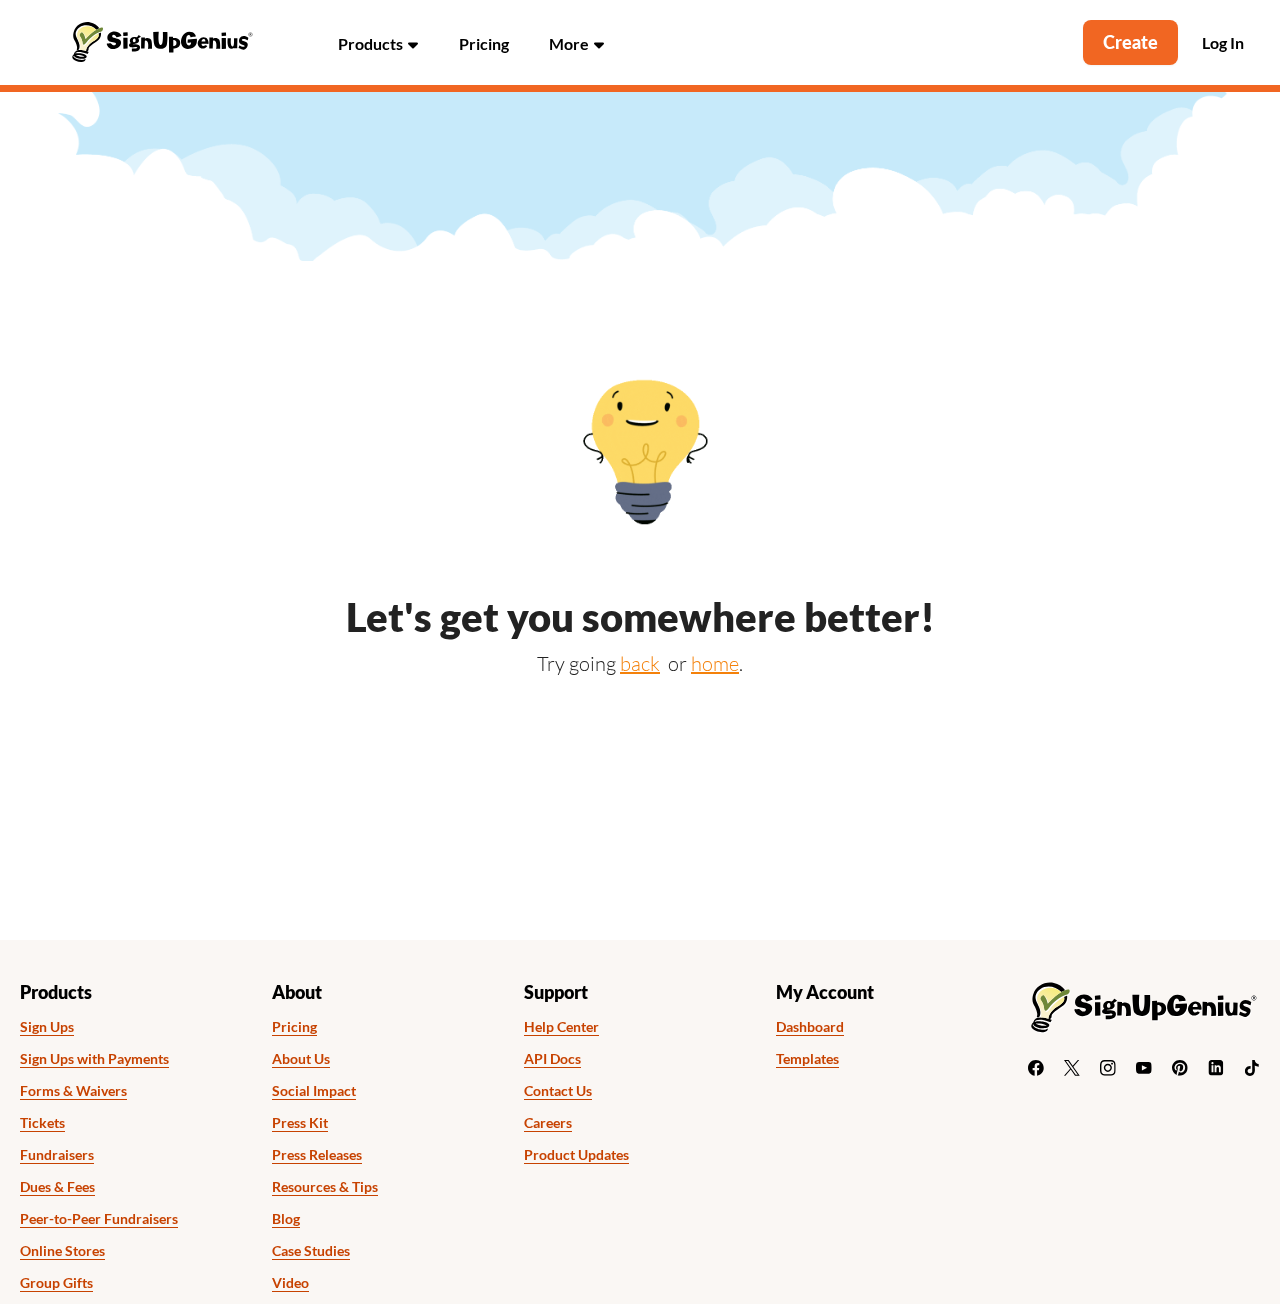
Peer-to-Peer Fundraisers (99, 1219)
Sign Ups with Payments (94, 1059)
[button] (378, 42)
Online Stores (62, 1251)
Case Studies (311, 1251)
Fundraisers (57, 1155)
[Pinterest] (1180, 1068)
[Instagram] (1108, 1068)
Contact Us (558, 1091)
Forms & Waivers (73, 1091)
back (640, 663)
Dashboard (810, 1027)
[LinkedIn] (1216, 1068)
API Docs (552, 1059)
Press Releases (317, 1155)
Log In (1223, 43)
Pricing (484, 43)
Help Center (561, 1027)
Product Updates (576, 1155)
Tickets (42, 1123)
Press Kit (300, 1123)
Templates (807, 1059)
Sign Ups (47, 1027)
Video (290, 1283)
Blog (286, 1219)
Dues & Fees (57, 1187)
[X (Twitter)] (1072, 1068)
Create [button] (1130, 42)
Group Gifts (56, 1283)
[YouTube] (1144, 1068)
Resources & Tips (325, 1187)
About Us (301, 1059)
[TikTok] (1252, 1068)
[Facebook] (1036, 1068)
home (715, 663)
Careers (548, 1123)
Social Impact (314, 1091)
